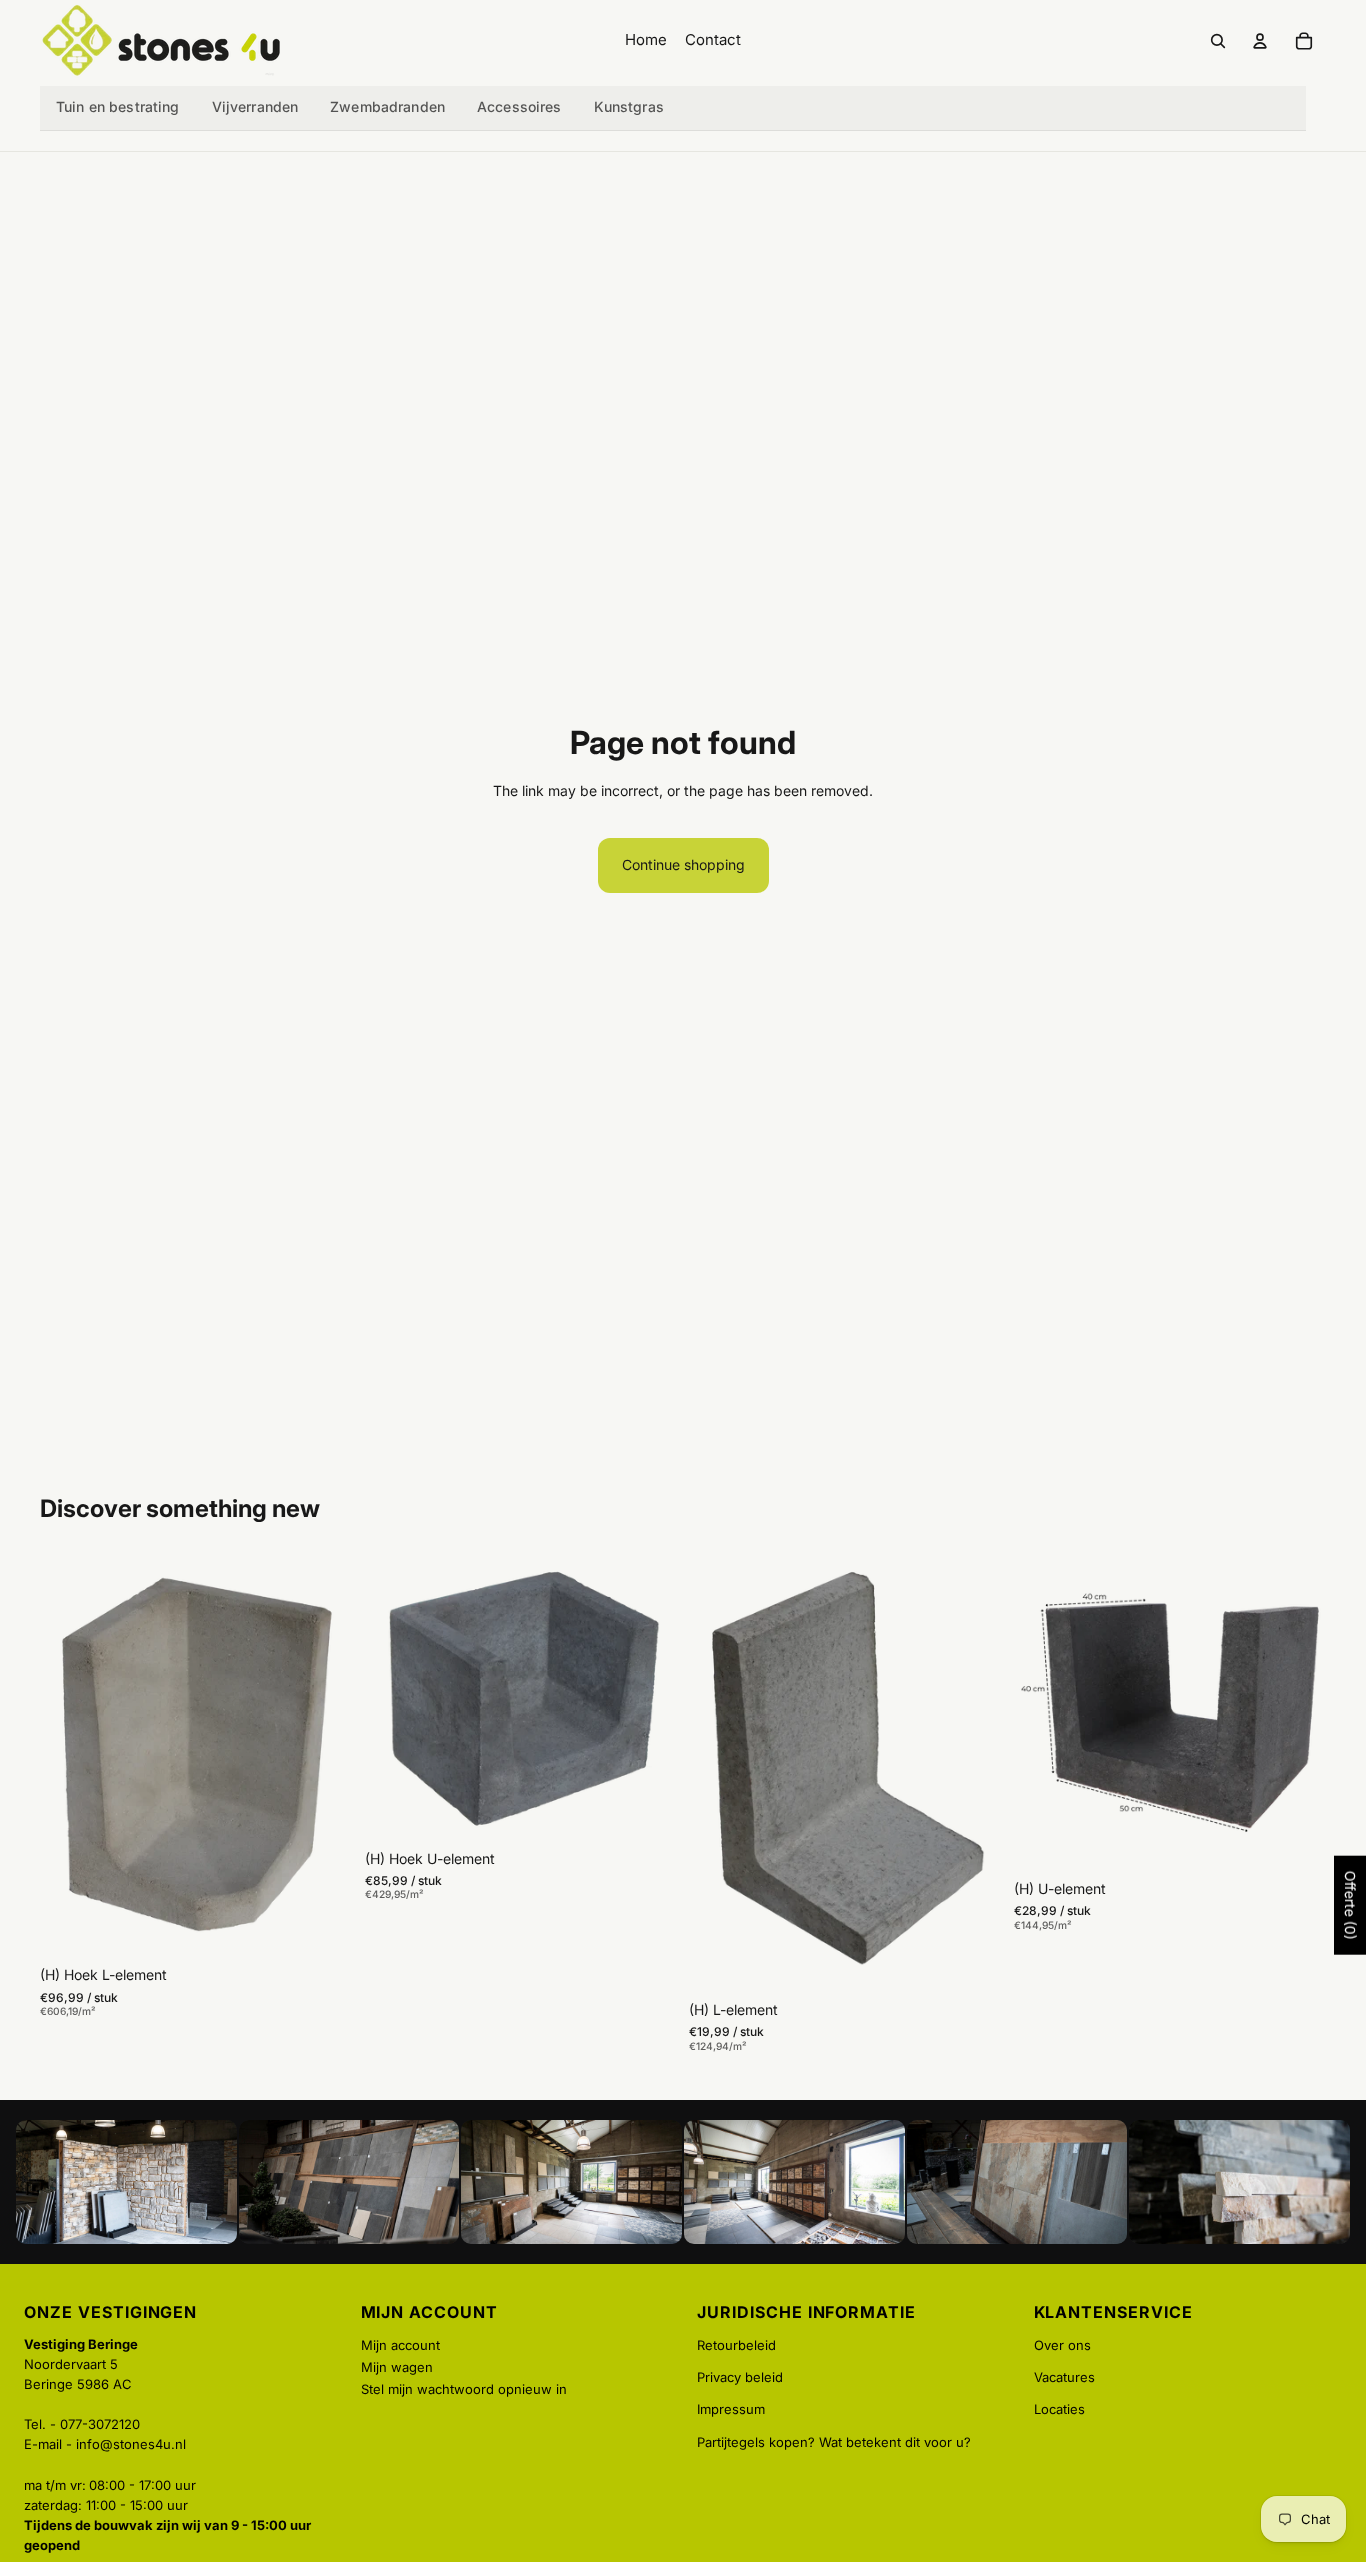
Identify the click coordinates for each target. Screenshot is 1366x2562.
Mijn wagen (397, 2367)
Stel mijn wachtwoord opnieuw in (464, 2389)
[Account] (1260, 41)
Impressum (731, 2409)
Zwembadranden (387, 106)
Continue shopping (683, 864)
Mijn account (400, 2345)
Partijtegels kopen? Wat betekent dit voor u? (834, 2442)
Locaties (1059, 2409)
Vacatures (1064, 2377)
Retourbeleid (736, 2345)
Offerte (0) (1350, 1905)
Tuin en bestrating (118, 106)
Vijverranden (255, 106)
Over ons (1062, 2345)
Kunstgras (629, 106)
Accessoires (519, 106)
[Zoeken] (1218, 41)
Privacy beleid (740, 2377)
